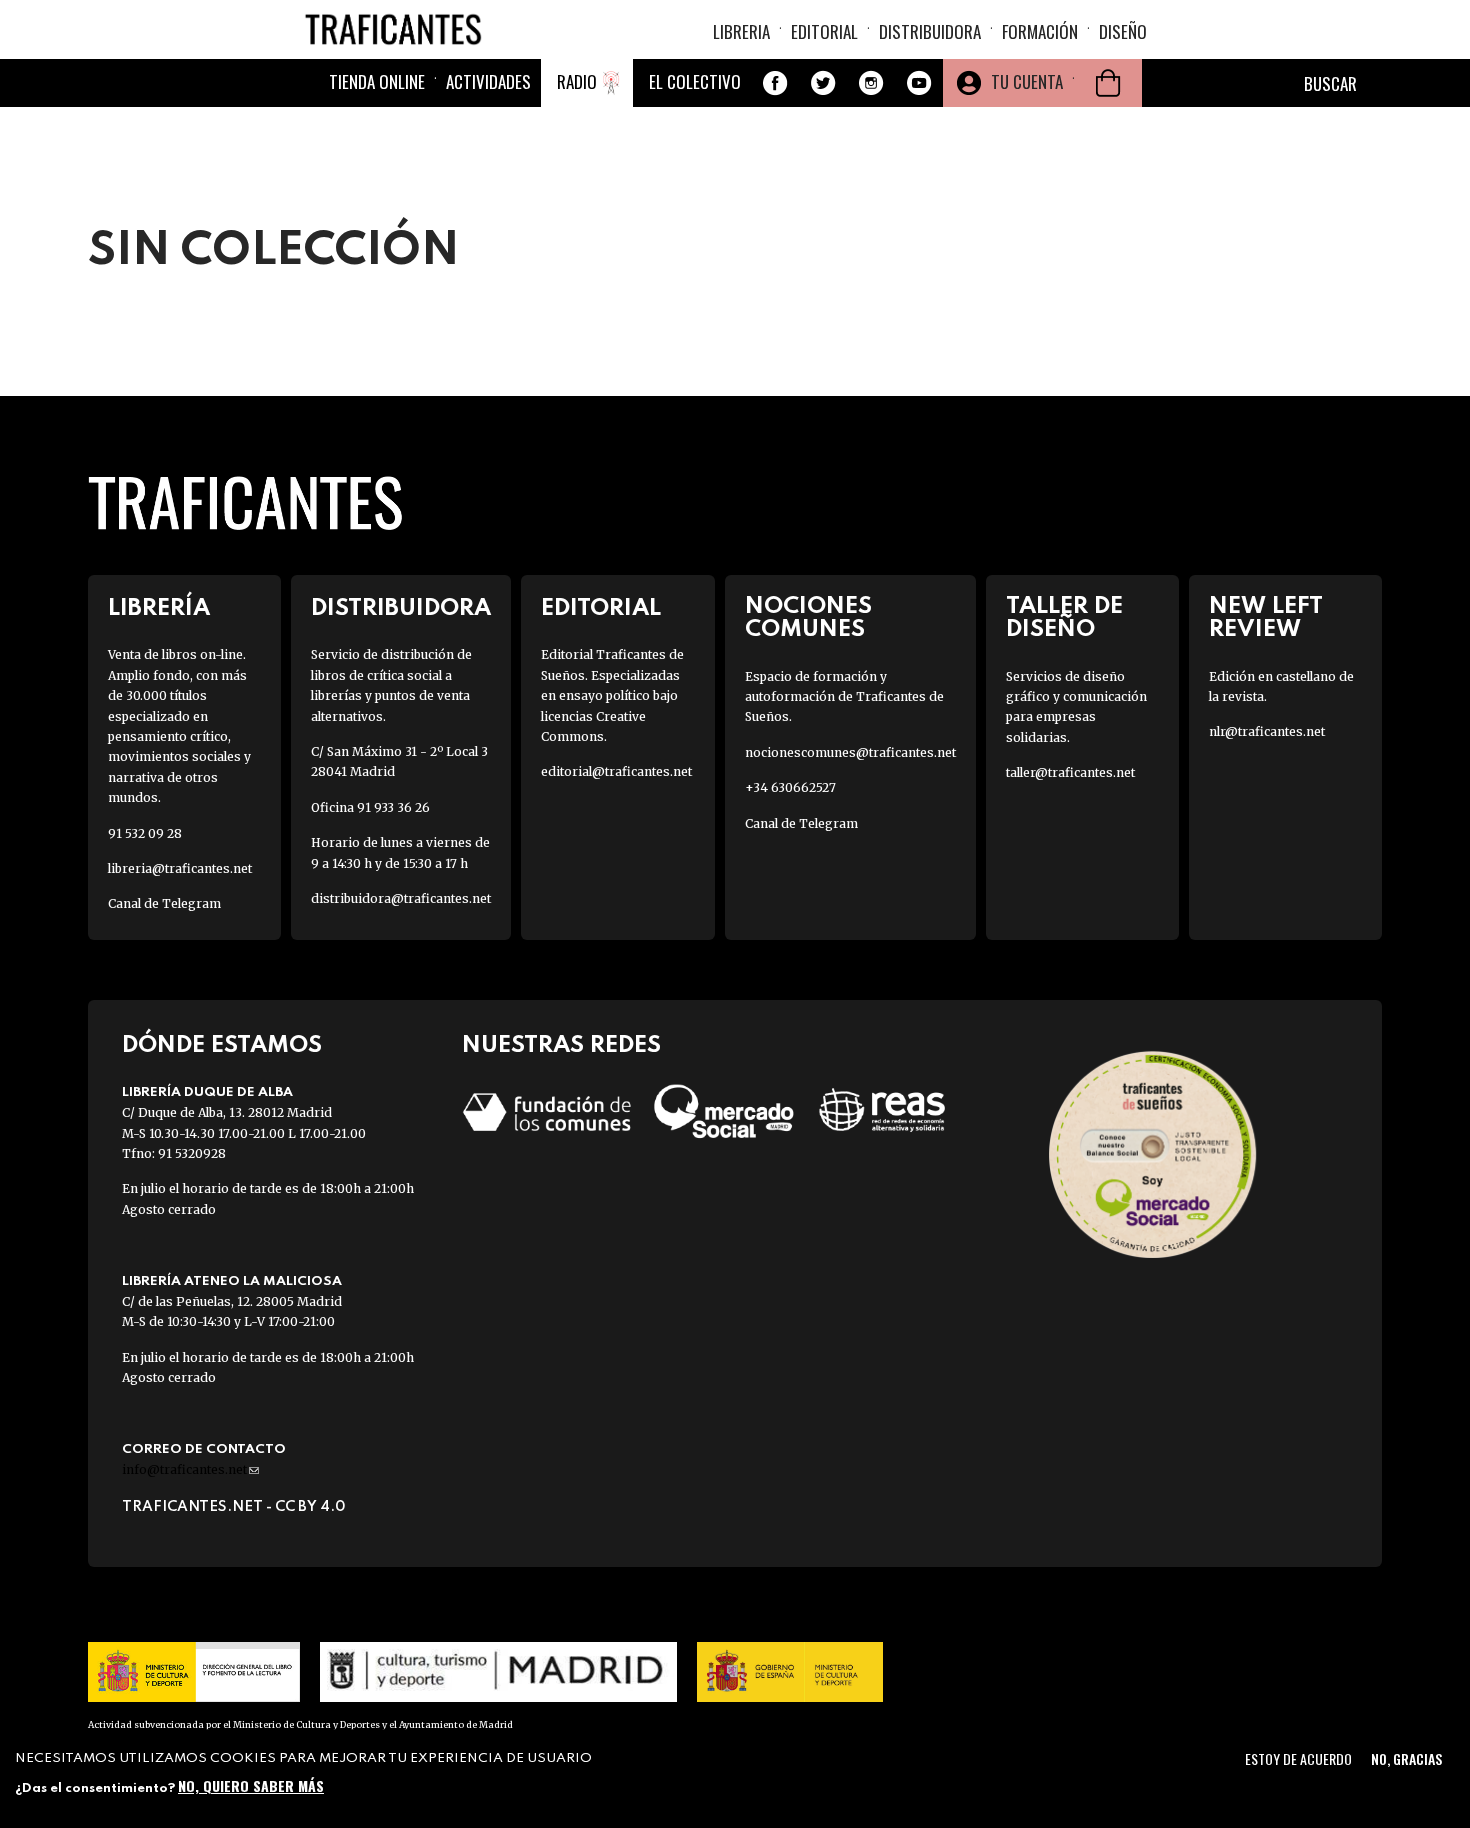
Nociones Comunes (808, 618)
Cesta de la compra (1108, 83)
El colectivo (695, 81)
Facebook (775, 83)
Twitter (823, 83)
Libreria (741, 31)
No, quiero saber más (251, 1785)
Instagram (871, 83)
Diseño (1123, 31)
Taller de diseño (1064, 618)
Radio (577, 81)
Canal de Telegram (164, 903)
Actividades (488, 81)
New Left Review (1266, 618)
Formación (1040, 31)
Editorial (824, 31)
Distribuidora (930, 31)
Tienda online (377, 81)
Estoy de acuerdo (1298, 1758)
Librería (159, 608)
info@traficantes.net (190, 1469)
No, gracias (1406, 1758)
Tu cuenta (1027, 81)
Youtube (919, 83)
